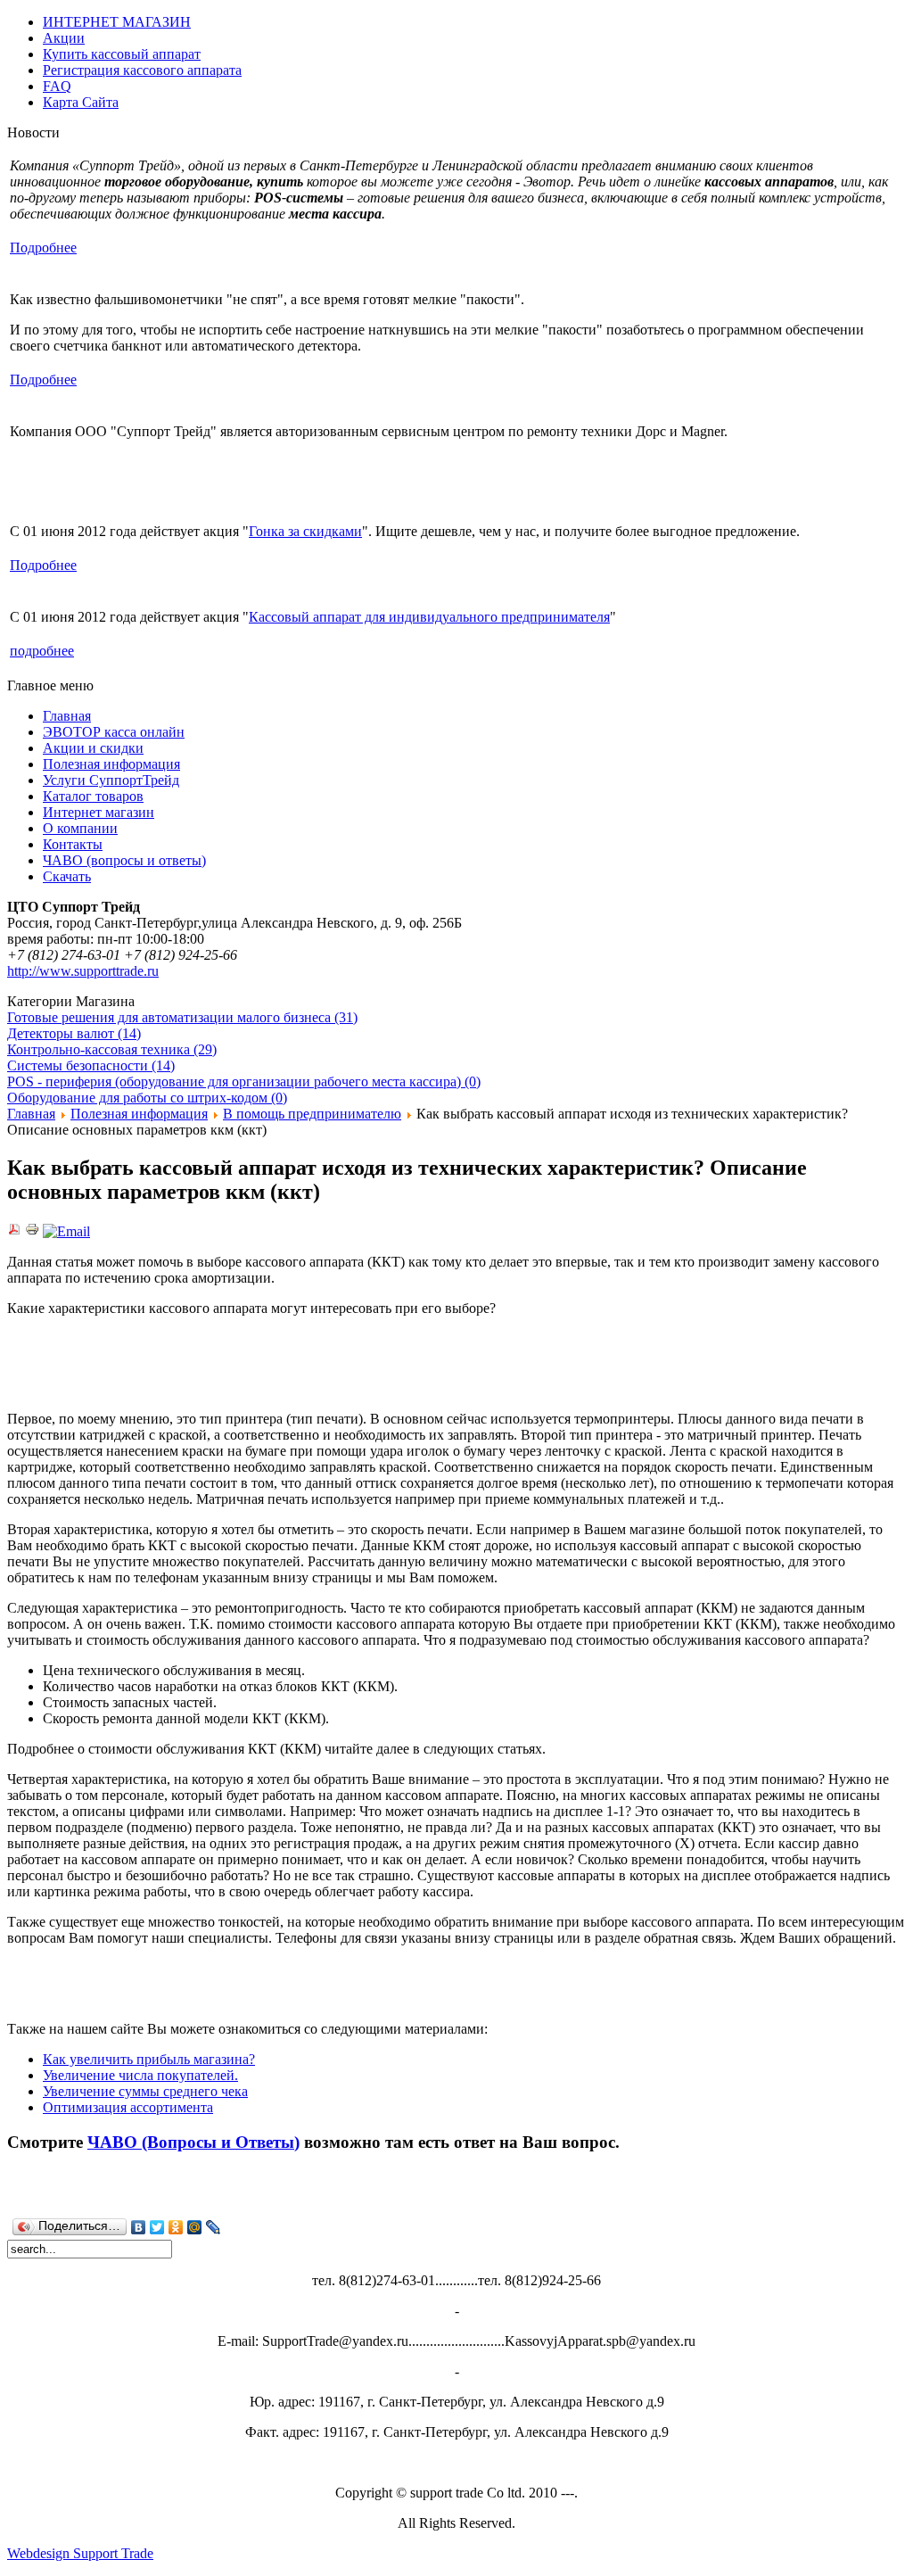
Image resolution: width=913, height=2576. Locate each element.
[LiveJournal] (214, 2227)
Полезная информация (139, 1114)
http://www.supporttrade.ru (83, 971)
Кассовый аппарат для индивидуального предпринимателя (429, 617)
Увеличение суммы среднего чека (145, 2091)
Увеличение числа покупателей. (140, 2075)
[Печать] (32, 1231)
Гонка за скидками (305, 531)
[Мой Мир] (195, 2227)
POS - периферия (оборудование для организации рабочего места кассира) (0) (244, 1082)
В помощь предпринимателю (312, 1114)
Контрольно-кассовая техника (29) (112, 1049)
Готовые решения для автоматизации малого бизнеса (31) (182, 1017)
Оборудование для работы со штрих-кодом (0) (147, 1098)
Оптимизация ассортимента (128, 2107)
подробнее (42, 651)
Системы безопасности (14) (91, 1065)
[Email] (66, 1231)
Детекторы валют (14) (74, 1033)
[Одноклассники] (176, 2227)
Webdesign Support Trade (80, 2553)
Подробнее (43, 248)
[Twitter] (157, 2227)
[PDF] (14, 1231)
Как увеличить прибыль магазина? (149, 2059)
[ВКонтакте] (139, 2227)
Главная (31, 1114)
